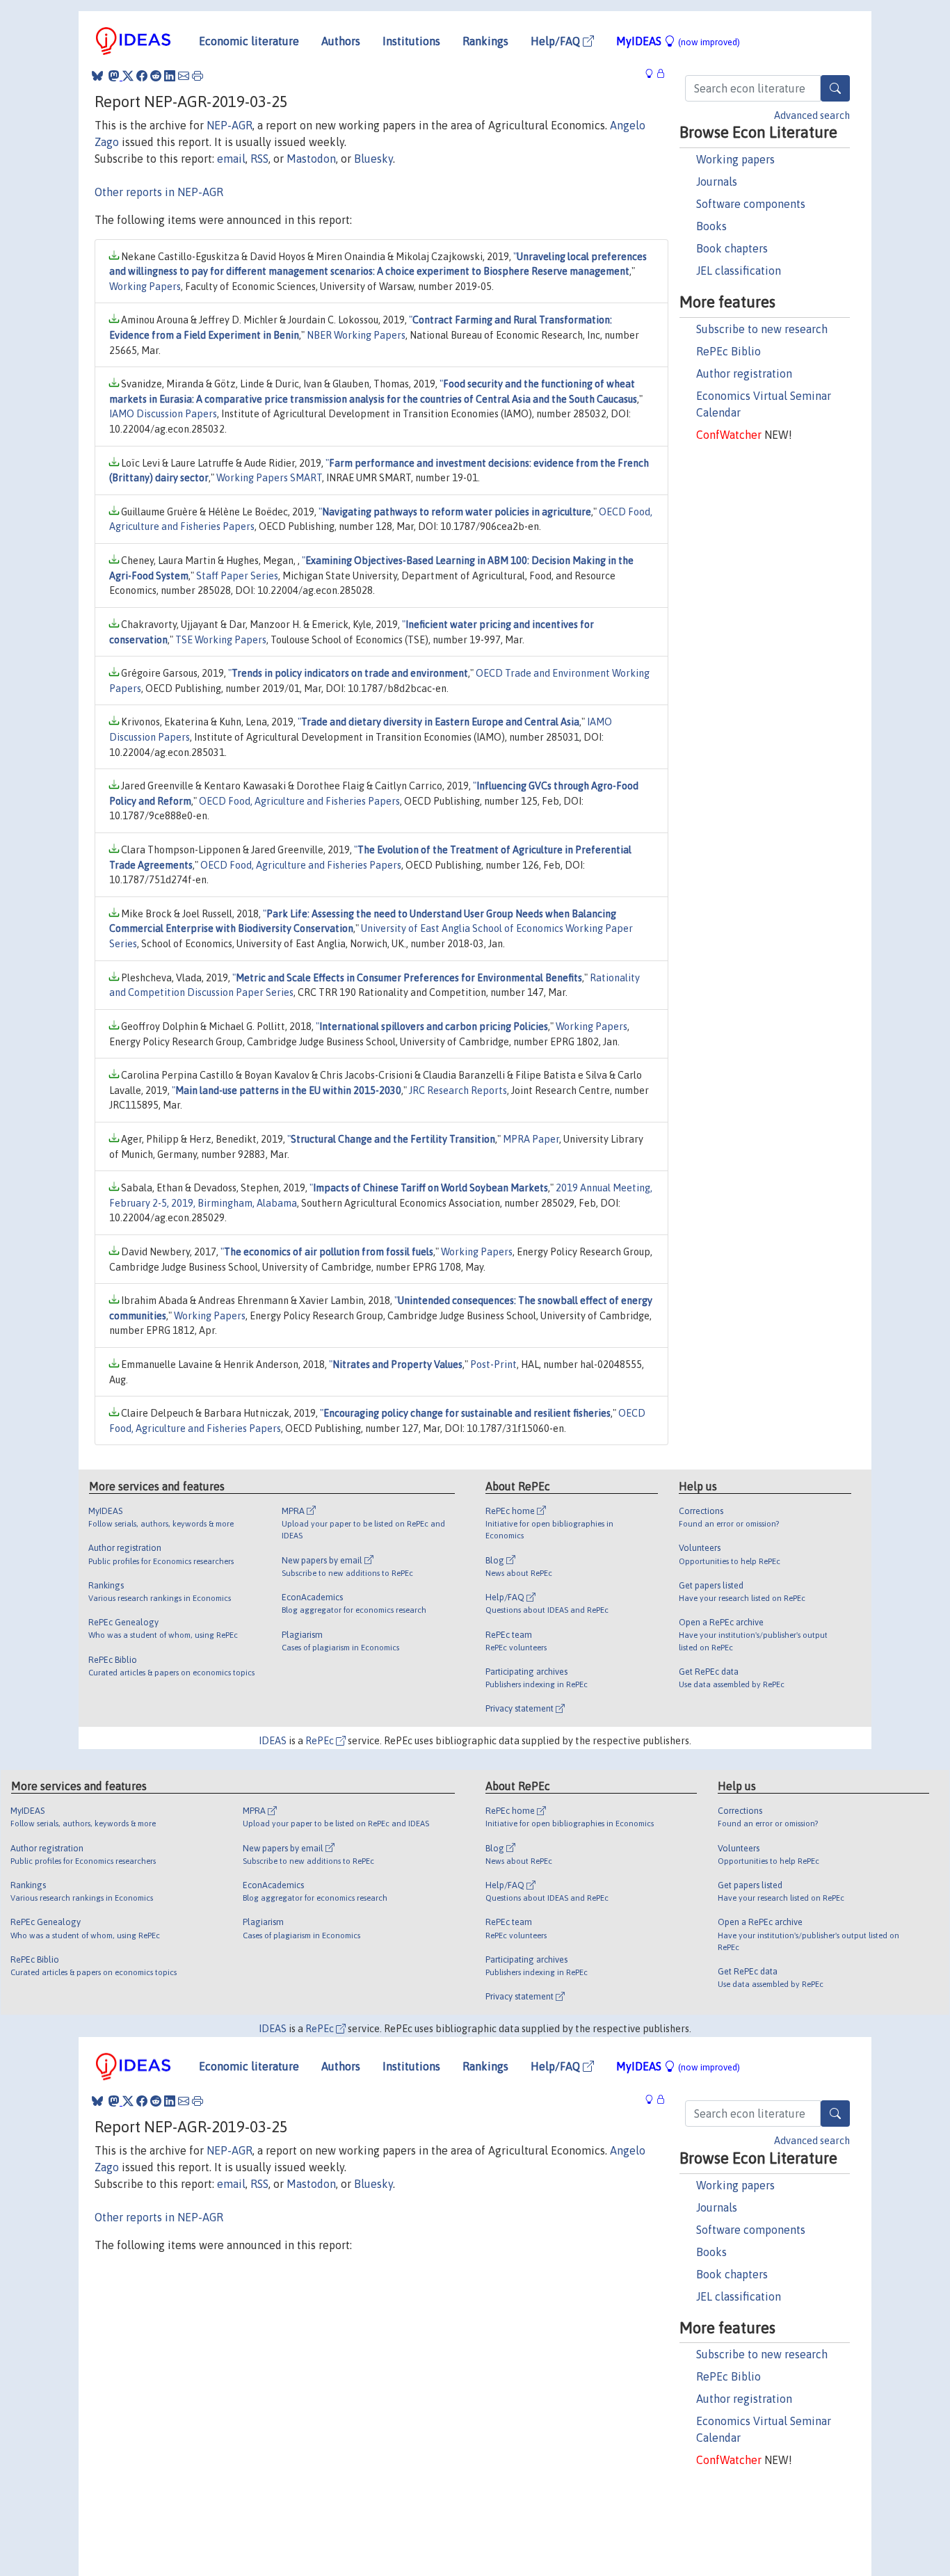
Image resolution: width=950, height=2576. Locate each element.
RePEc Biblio (728, 351)
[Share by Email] (184, 76)
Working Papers (145, 287)
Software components (751, 204)
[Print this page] (198, 76)
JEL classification (739, 271)
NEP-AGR (230, 125)
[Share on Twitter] (128, 76)
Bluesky (373, 159)
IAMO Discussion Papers (163, 414)
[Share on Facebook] (142, 76)
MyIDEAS (678, 41)
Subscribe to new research (762, 329)
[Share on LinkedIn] (170, 76)
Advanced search (812, 115)
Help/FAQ (557, 41)
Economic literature (249, 41)
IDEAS (273, 1741)
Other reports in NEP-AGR (159, 192)
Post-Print (493, 1365)
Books (711, 226)
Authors (341, 41)
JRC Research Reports (458, 1090)
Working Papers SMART (269, 478)
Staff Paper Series (237, 576)
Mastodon (311, 159)
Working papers (735, 159)
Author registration (744, 373)
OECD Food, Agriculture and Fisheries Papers (299, 801)
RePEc (321, 1741)
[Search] (835, 88)
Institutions (411, 41)
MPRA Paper (531, 1139)
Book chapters (732, 248)
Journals (717, 182)
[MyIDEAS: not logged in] (653, 74)
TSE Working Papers (221, 640)
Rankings (485, 41)
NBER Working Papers (356, 335)
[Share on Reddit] (156, 76)
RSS (259, 159)
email (231, 159)
